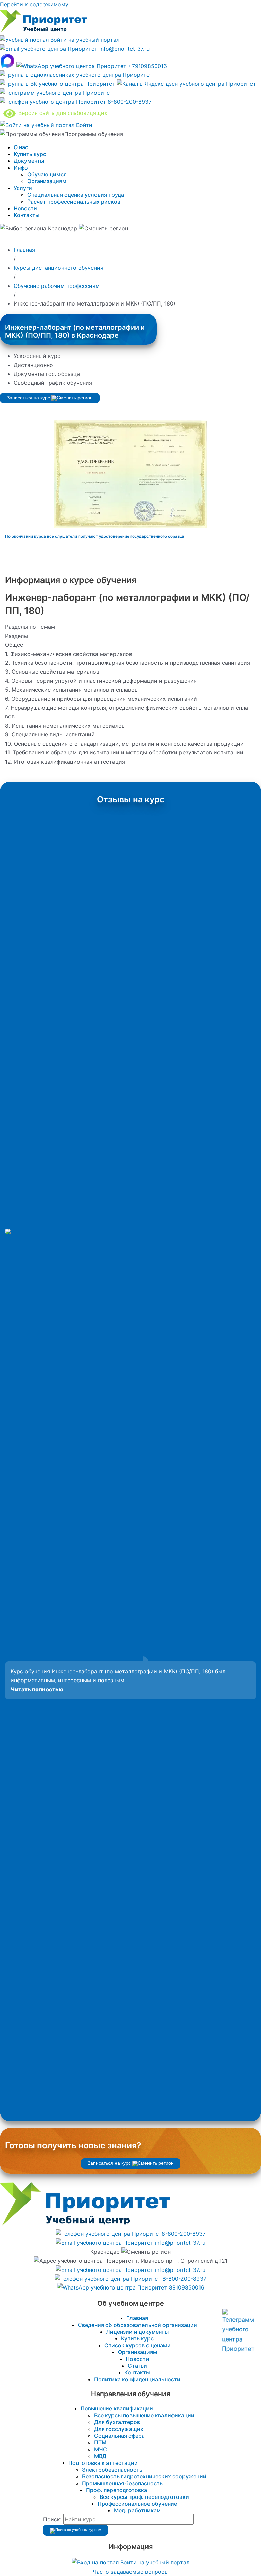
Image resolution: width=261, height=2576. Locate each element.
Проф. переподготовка (117, 2490)
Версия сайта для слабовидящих (62, 113)
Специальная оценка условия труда (76, 195)
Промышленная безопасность (122, 2483)
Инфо (21, 168)
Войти (83, 125)
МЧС (101, 2449)
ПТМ (100, 2442)
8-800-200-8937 (129, 102)
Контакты (27, 215)
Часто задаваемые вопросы (131, 2572)
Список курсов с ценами (137, 2345)
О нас (21, 147)
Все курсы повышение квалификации (144, 2415)
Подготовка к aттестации (103, 2463)
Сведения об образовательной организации (137, 2325)
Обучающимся (47, 174)
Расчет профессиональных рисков (74, 202)
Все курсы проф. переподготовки (144, 2497)
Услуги (23, 188)
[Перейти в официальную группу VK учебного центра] (58, 84)
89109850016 (186, 2287)
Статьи (137, 2366)
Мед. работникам (137, 2510)
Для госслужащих (119, 2429)
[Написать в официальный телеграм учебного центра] (56, 93)
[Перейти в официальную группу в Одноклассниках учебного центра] (76, 75)
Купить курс (30, 154)
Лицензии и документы (137, 2332)
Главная (137, 2318)
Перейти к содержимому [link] (34, 4)
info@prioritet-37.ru (124, 49)
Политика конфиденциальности (137, 2379)
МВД (100, 2456)
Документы (29, 161)
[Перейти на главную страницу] (43, 31)
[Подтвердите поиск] (76, 2530)
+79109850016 (147, 66)
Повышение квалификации (117, 2408)
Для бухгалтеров (117, 2422)
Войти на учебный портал (84, 40)
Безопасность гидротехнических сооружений (144, 2476)
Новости (25, 208)
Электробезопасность (112, 2470)
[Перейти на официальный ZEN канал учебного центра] (186, 84)
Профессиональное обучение (137, 2504)
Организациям (47, 181)
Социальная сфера (119, 2436)
